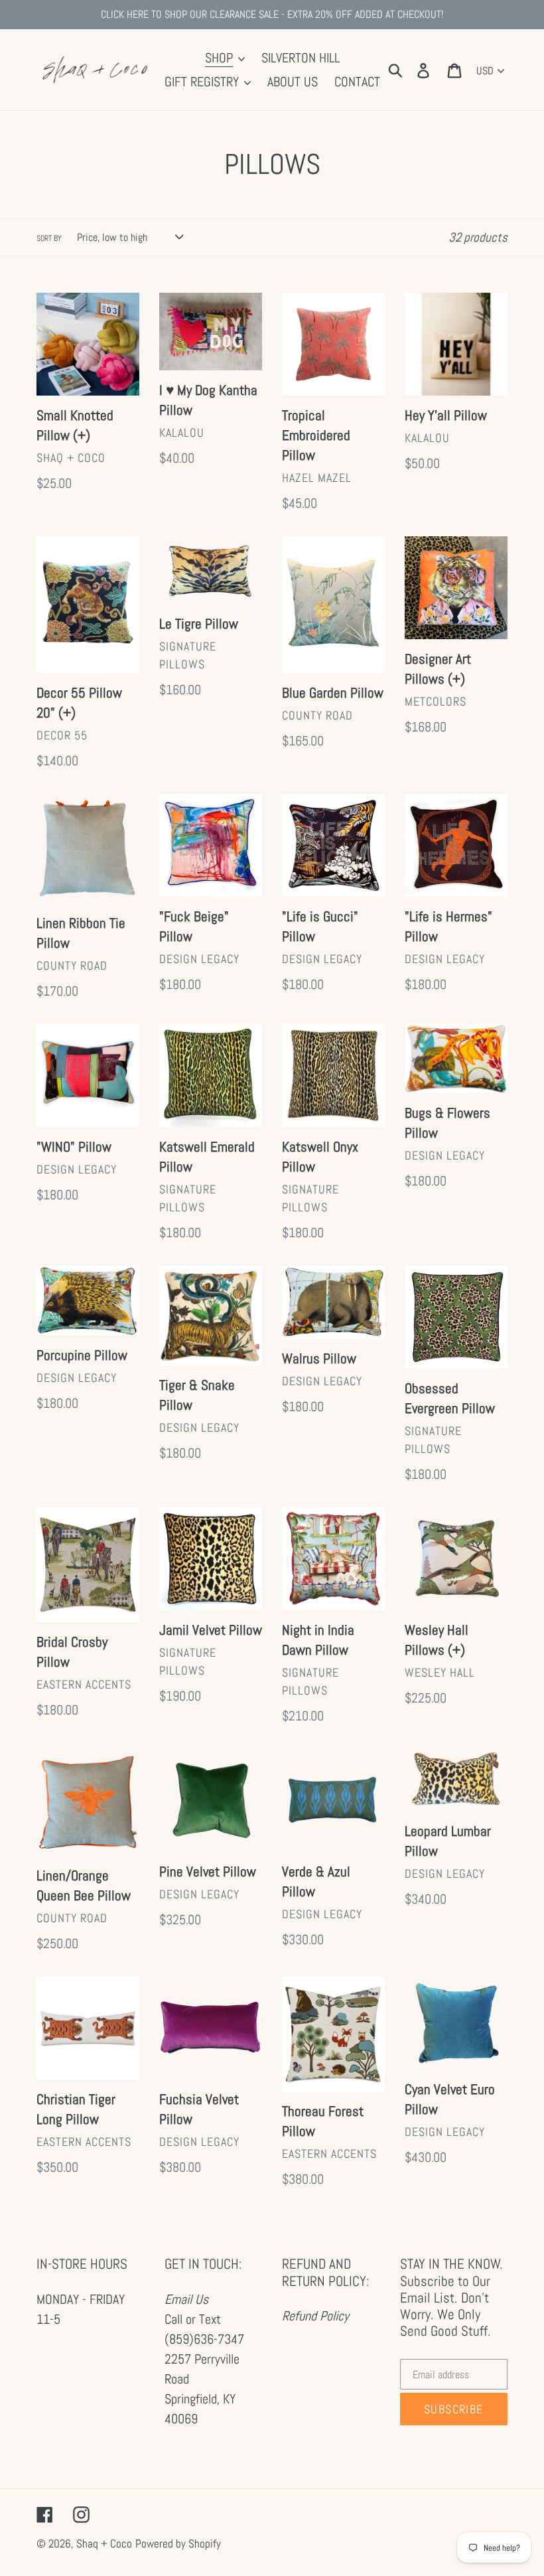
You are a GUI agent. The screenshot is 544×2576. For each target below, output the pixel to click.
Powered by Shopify (178, 2543)
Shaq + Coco (104, 2543)
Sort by (49, 238)
